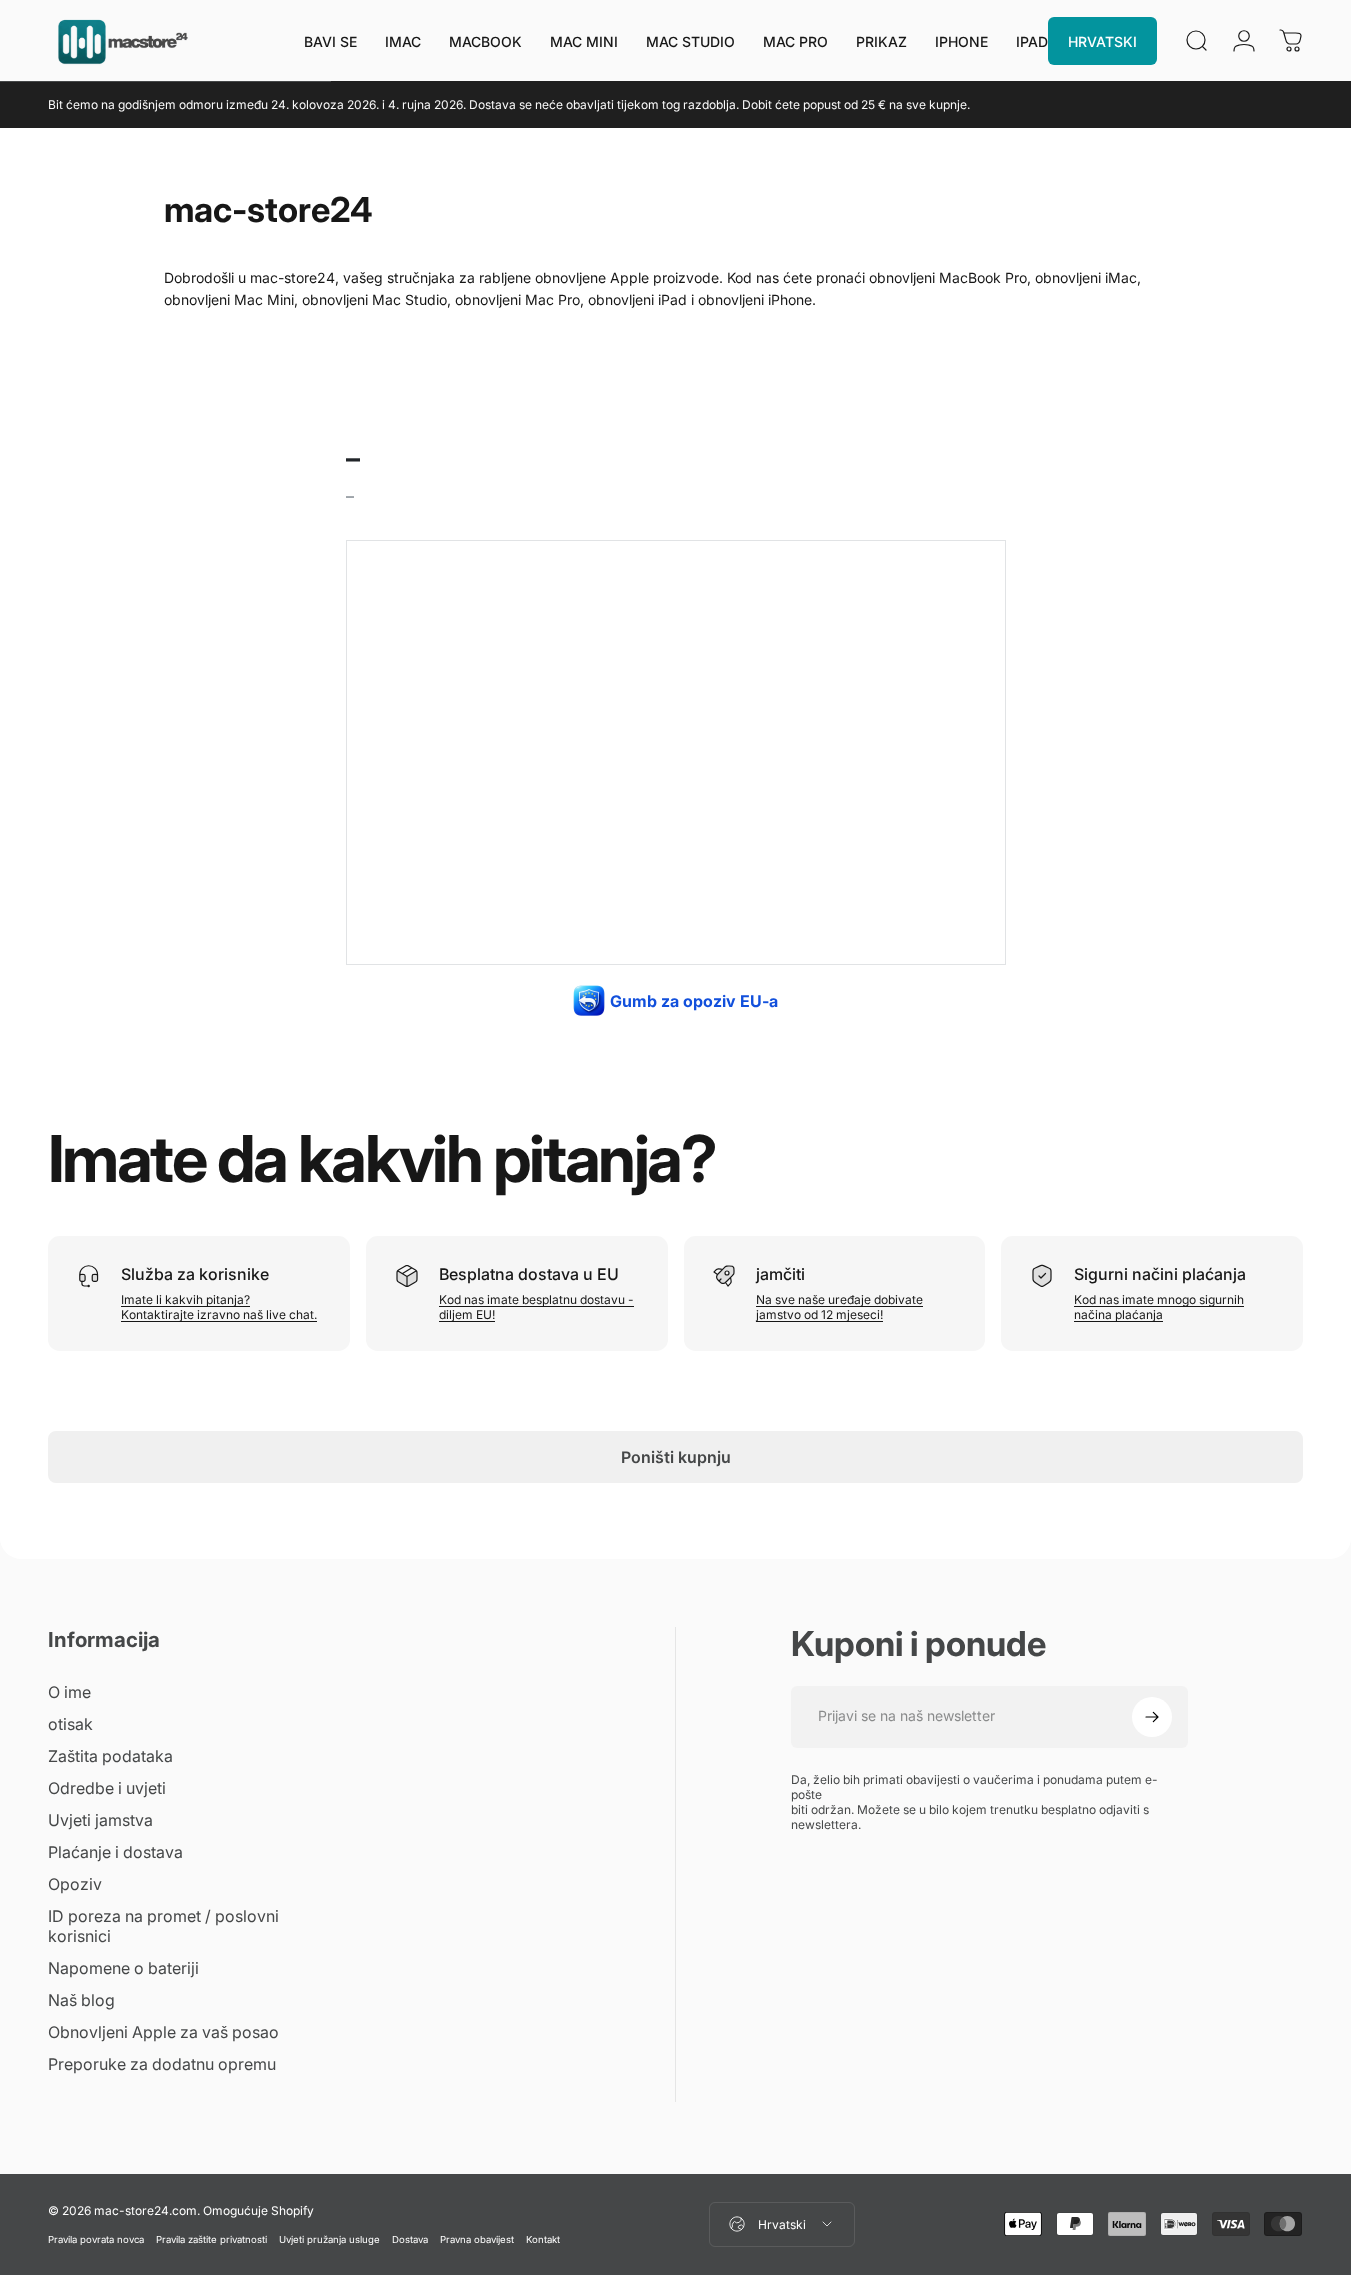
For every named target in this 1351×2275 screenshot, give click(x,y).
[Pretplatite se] (1152, 1717)
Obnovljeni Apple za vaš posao (163, 2032)
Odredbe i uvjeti (107, 1788)
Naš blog (81, 2000)
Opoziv (75, 1884)
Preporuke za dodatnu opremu (162, 2064)
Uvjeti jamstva (100, 1820)
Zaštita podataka (110, 1756)
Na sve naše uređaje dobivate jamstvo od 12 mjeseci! (839, 1307)
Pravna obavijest (477, 2239)
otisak (70, 1724)
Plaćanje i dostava (115, 1852)
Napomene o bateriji (123, 1968)
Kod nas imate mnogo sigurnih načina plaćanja (1159, 1307)
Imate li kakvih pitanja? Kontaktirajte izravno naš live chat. (219, 1307)
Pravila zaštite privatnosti (211, 2239)
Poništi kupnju (676, 1457)
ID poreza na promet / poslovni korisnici (163, 1926)
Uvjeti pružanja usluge (329, 2239)
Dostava (410, 2239)
